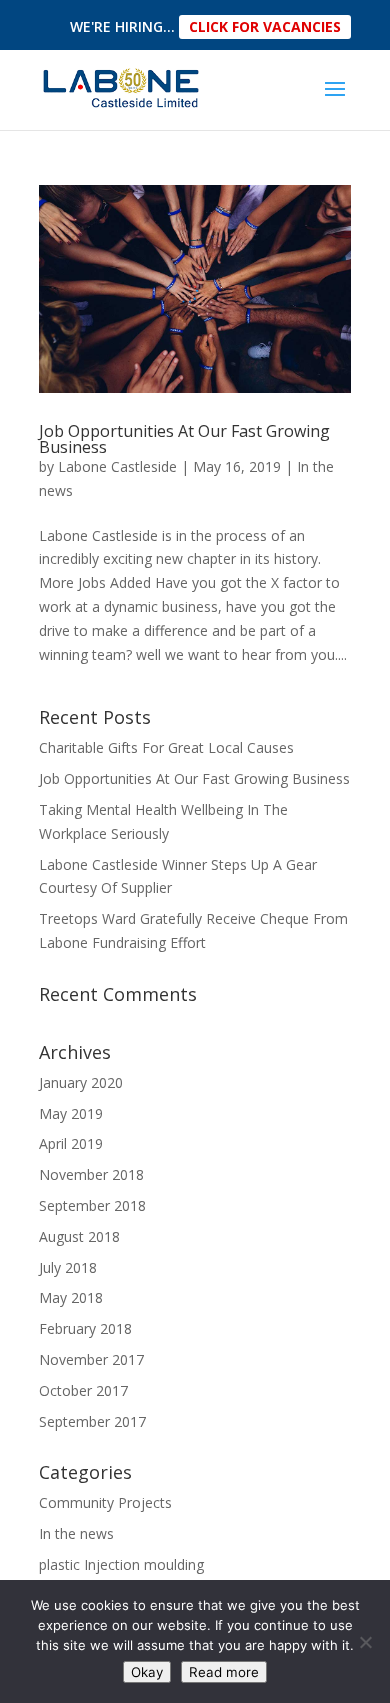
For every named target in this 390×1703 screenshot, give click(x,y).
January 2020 (81, 1082)
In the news (76, 1533)
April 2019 (71, 1143)
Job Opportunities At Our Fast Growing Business (184, 439)
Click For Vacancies (265, 26)
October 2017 (83, 1390)
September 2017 (92, 1421)
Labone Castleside (117, 466)
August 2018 (79, 1236)
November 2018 (91, 1174)
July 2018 (68, 1267)
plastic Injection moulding (121, 1564)
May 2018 (71, 1297)
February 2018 (85, 1328)
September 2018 (92, 1205)
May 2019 (71, 1113)
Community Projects (105, 1502)
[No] (365, 1642)
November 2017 (91, 1359)
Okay (147, 1672)
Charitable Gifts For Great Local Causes (166, 747)
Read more (224, 1672)
